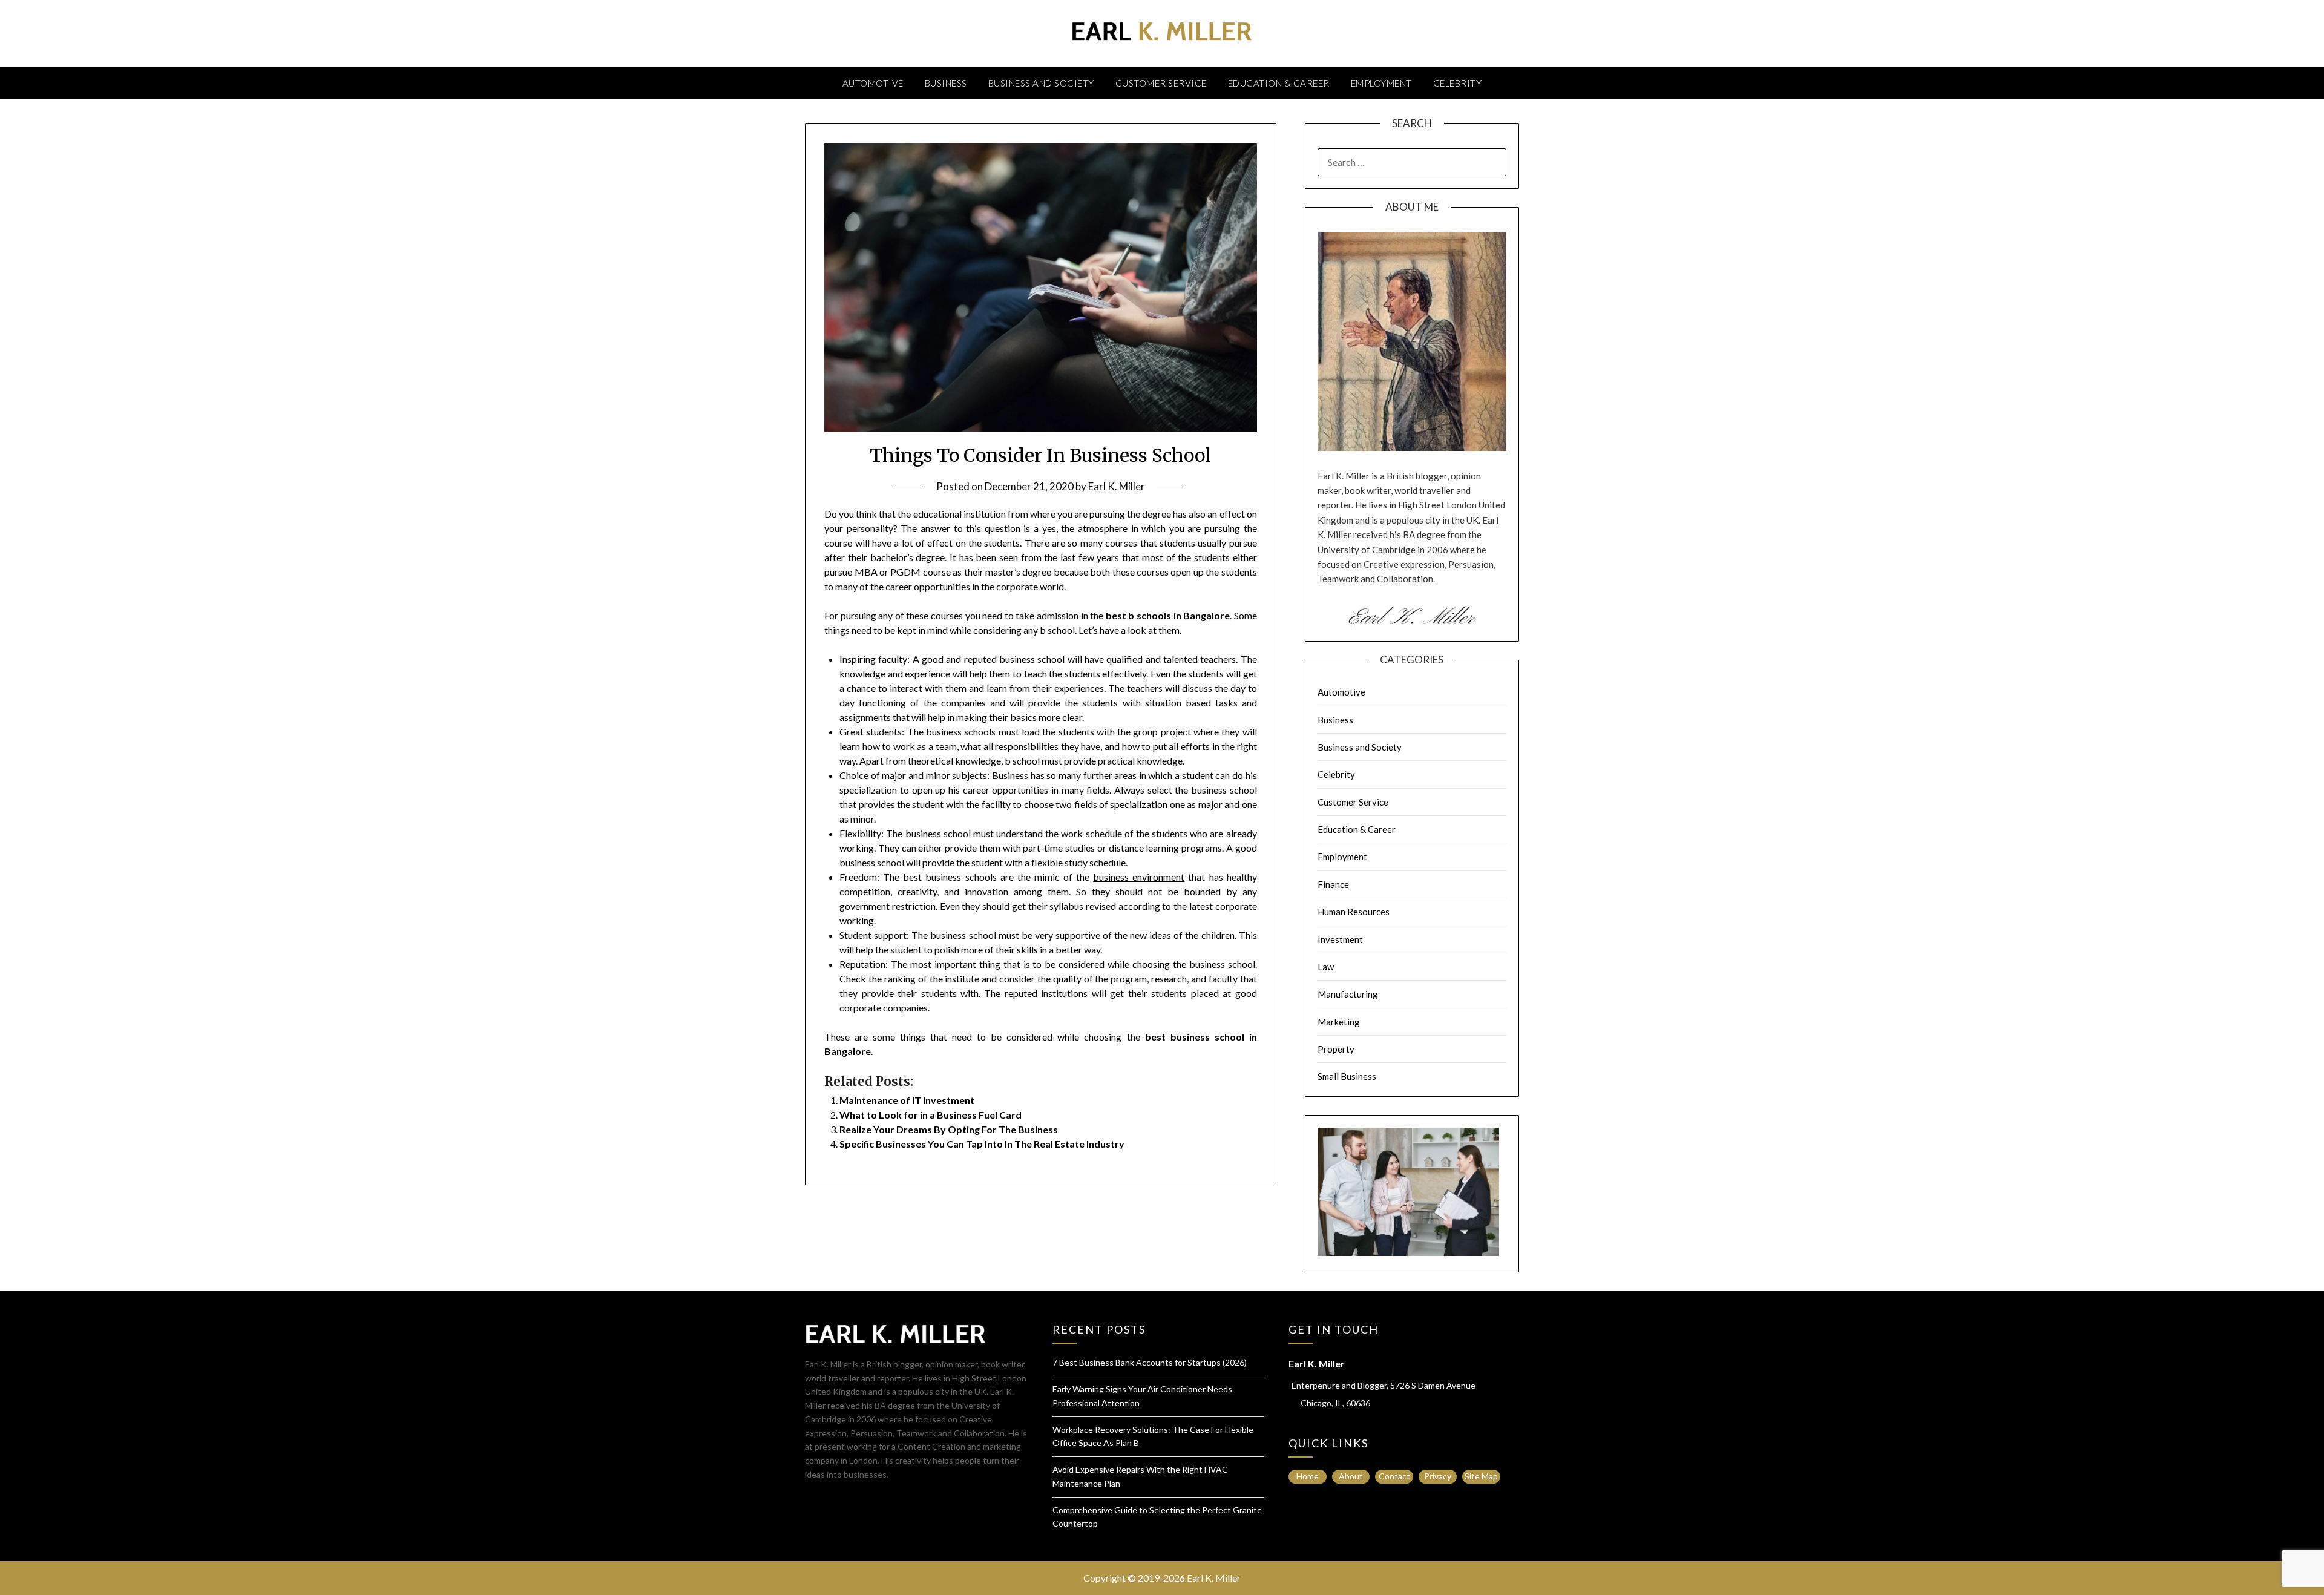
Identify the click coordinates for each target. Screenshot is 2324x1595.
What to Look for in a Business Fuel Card (931, 1115)
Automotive (873, 83)
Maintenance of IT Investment (907, 1100)
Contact (1394, 1476)
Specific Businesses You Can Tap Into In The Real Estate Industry (982, 1144)
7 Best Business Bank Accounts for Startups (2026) (1150, 1362)
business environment (1139, 877)
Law (1326, 967)
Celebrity (1458, 83)
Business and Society (1041, 83)
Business (946, 83)
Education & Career (1279, 83)
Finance (1333, 884)
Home (1308, 1476)
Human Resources (1354, 912)
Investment (1340, 939)
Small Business (1347, 1076)
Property (1336, 1049)
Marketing (1339, 1022)
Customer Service (1161, 83)
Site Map (1481, 1476)
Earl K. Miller (1117, 486)
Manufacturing (1348, 994)
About (1351, 1476)
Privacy (1438, 1476)
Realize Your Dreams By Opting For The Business (949, 1129)
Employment (1381, 83)
